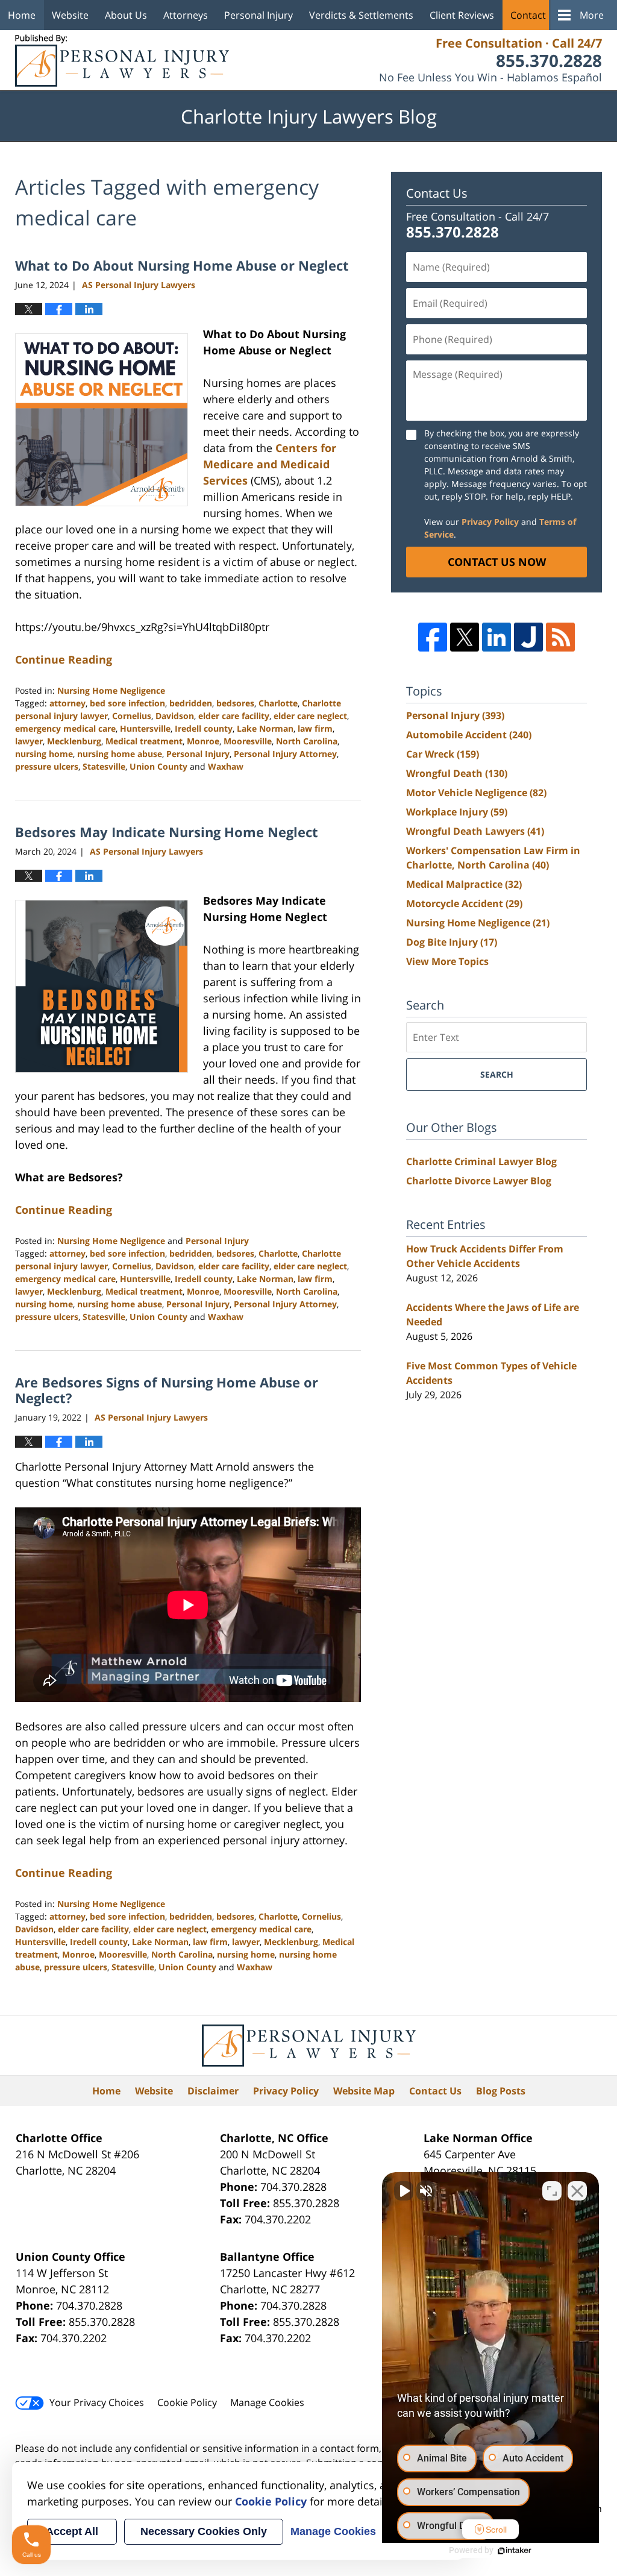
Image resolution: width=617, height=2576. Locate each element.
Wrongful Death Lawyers (475, 831)
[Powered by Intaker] (515, 2551)
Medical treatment (144, 741)
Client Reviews (462, 15)
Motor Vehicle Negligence (476, 793)
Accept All (72, 2531)
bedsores (235, 703)
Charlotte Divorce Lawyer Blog (479, 1181)
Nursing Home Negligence (111, 690)
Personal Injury (258, 15)
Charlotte (278, 703)
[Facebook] (433, 637)
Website (70, 15)
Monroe (203, 741)
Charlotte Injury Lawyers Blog (122, 61)
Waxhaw (226, 766)
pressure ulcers (47, 766)
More (592, 15)
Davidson (175, 716)
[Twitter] (465, 637)
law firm (315, 728)
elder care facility (234, 716)
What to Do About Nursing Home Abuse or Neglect (182, 265)
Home (22, 15)
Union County (158, 766)
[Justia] (528, 637)
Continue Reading (64, 659)
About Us (126, 15)
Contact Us (535, 15)
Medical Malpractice (464, 884)
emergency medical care (65, 728)
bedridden (191, 703)
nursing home (44, 754)
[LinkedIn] (496, 637)
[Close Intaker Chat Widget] (577, 2191)
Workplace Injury (457, 812)
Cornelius (132, 716)
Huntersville (145, 728)
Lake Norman (265, 728)
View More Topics (447, 961)
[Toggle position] (552, 2191)
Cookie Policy (187, 2402)
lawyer (29, 741)
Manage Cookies (267, 2402)
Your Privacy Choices (97, 2402)
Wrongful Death (457, 773)
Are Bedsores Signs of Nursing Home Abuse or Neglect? (167, 1390)
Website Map (364, 2091)
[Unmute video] (404, 2191)
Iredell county (204, 728)
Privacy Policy (490, 522)
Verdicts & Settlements (361, 15)
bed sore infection (127, 703)
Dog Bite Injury (452, 942)
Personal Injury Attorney (285, 754)
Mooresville (248, 741)
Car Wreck (443, 754)
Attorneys (186, 15)
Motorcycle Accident (464, 903)
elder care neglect (310, 716)
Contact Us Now (497, 562)
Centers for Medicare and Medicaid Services (270, 464)
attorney (67, 703)
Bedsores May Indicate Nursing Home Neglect (167, 832)
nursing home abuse (120, 754)
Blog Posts (501, 2091)
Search (497, 1074)
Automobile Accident (469, 735)
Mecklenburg (74, 741)
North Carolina (307, 741)
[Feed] (560, 637)
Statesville (104, 766)
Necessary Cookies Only (204, 2531)
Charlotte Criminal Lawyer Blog (481, 1161)
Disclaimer (213, 2091)
